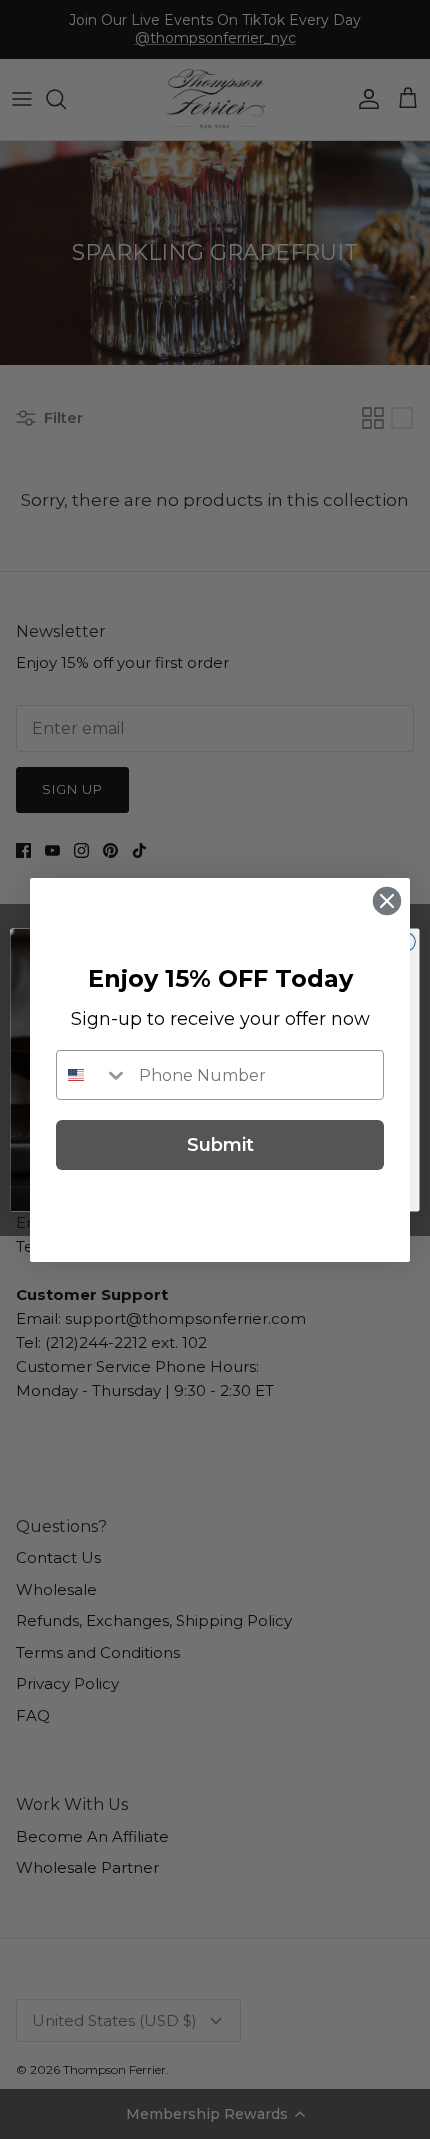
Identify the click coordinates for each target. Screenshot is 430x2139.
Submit (220, 1145)
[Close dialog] (387, 901)
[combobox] (93, 1075)
